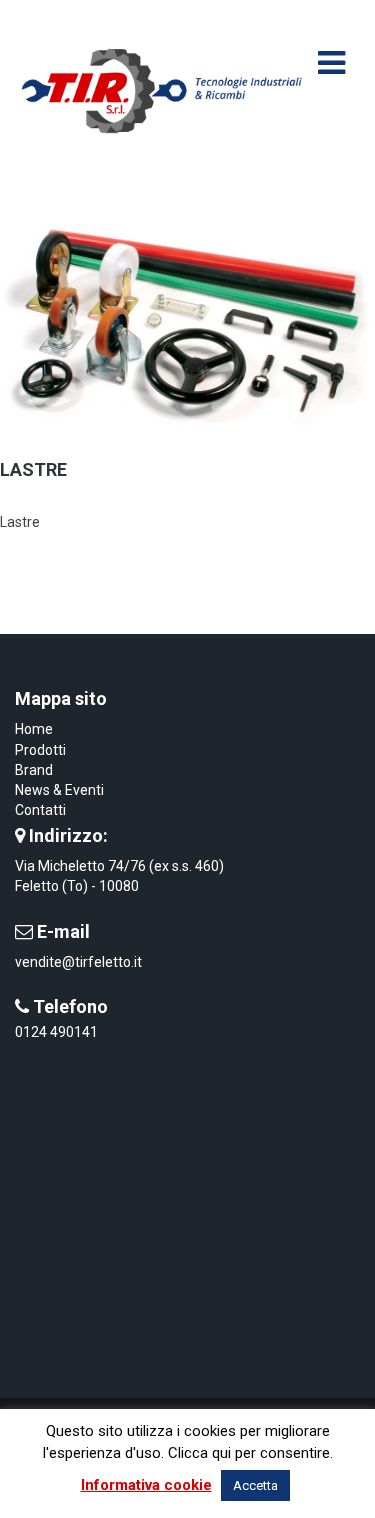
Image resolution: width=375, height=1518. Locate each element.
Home (34, 729)
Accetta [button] (255, 1485)
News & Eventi (59, 790)
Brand (34, 770)
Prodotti (40, 750)
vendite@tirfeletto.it (78, 962)
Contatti (40, 810)
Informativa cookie (146, 1485)
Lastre (33, 469)
